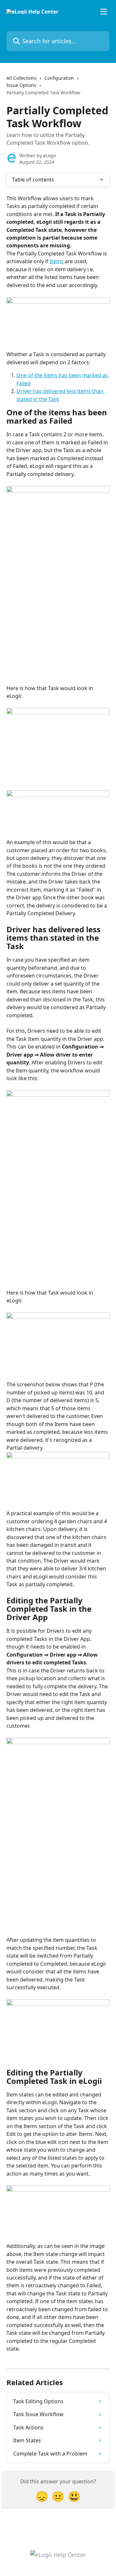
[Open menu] (104, 12)
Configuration (59, 78)
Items (57, 261)
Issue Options (21, 85)
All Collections (22, 78)
